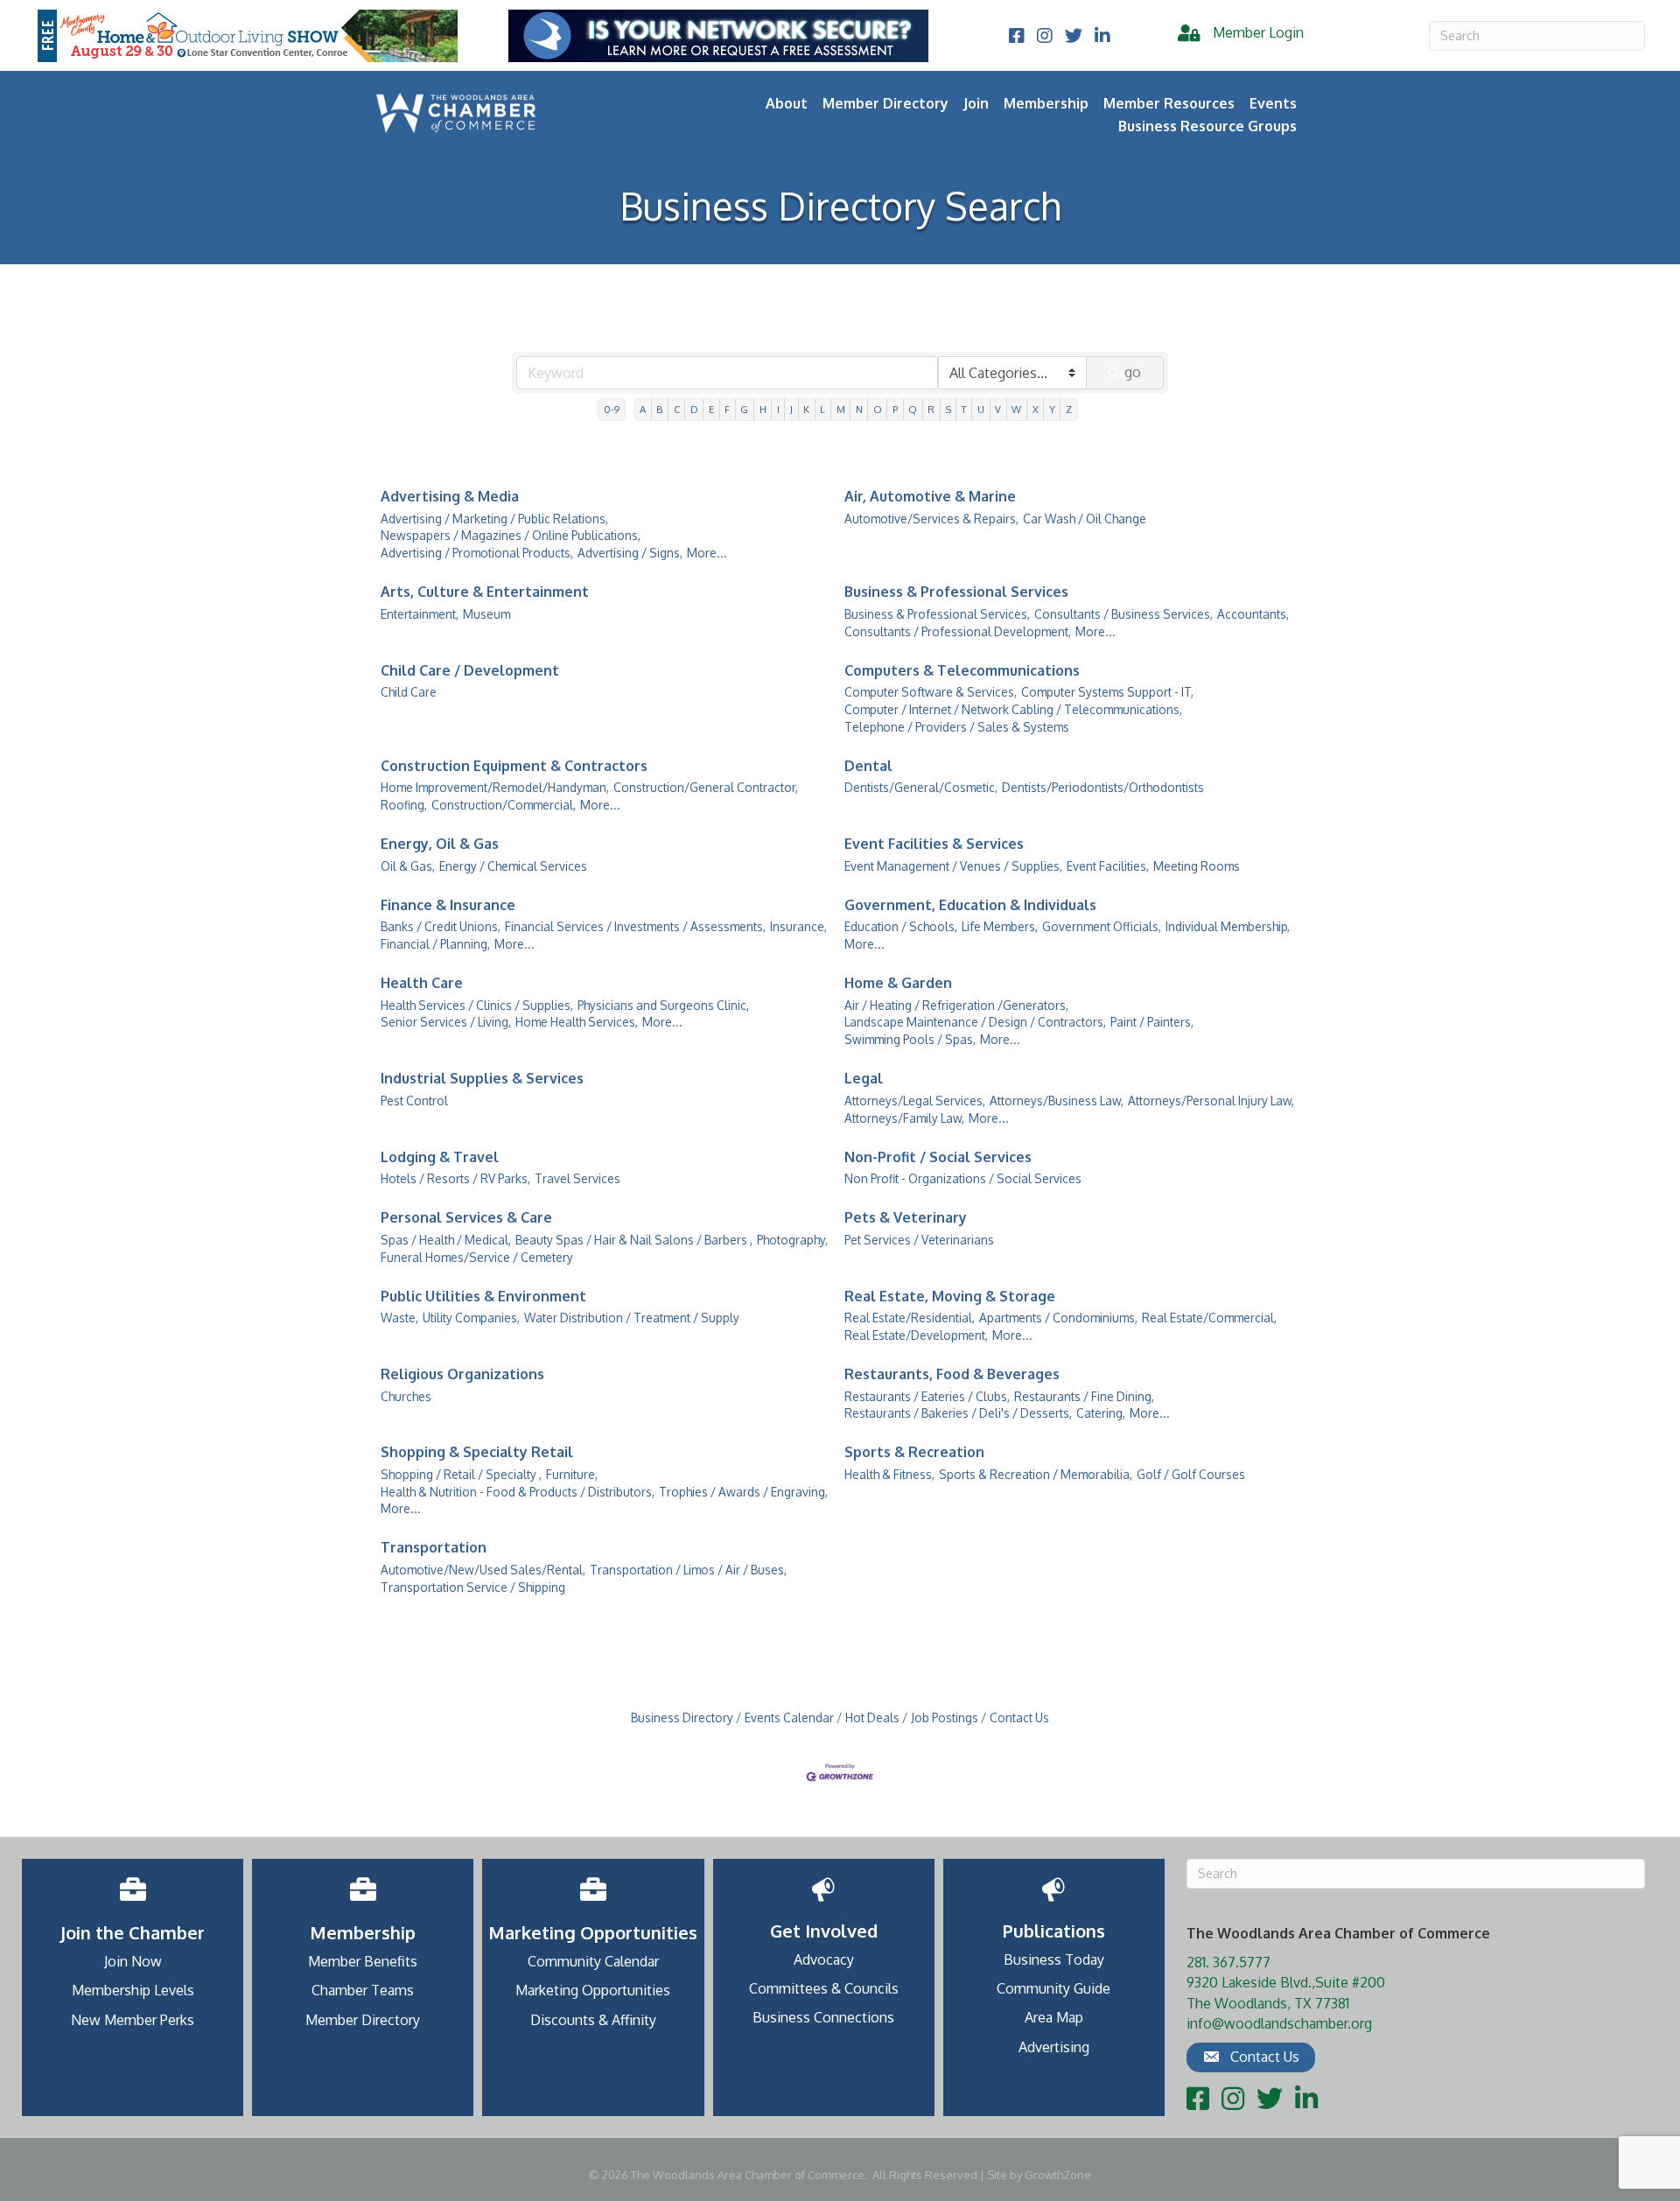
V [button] (998, 409)
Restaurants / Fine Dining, (1084, 1396)
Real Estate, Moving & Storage (950, 1296)
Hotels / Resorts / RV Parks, (455, 1178)
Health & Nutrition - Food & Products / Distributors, (518, 1492)
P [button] (895, 409)
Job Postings (945, 1717)
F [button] (727, 409)
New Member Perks (133, 2020)
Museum (486, 614)
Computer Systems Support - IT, (1107, 692)
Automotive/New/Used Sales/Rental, (483, 1570)
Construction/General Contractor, (706, 787)
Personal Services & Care (466, 1217)
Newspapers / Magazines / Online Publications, (511, 535)
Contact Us (1019, 1717)
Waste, (399, 1318)
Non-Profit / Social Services (938, 1157)
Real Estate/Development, (916, 1335)
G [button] (744, 409)
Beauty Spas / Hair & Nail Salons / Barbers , (634, 1240)
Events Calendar (789, 1717)
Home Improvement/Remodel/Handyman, (495, 787)
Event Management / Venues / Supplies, (953, 866)
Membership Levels (133, 1990)
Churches (406, 1396)
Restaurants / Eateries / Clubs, (927, 1396)
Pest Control (414, 1100)
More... (707, 553)
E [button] (711, 409)
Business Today (1054, 1959)
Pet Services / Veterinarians (919, 1240)
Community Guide (1053, 1988)
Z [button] (1069, 409)
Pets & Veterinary (906, 1217)
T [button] (964, 409)
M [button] (841, 409)
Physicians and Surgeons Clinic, (663, 1005)
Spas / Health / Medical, (446, 1240)
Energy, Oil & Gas (440, 844)
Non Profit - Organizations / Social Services (963, 1178)
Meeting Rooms (1197, 866)
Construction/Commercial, (504, 805)
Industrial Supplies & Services (482, 1078)
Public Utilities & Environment (483, 1296)
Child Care (409, 692)
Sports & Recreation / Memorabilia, (1036, 1474)
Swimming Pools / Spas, (910, 1039)
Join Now (133, 1961)
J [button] (791, 409)
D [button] (694, 409)
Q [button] (913, 409)
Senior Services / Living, (446, 1022)
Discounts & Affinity (593, 2020)
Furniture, (572, 1474)
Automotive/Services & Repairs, (931, 519)
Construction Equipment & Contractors (514, 766)
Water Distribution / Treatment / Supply (632, 1318)
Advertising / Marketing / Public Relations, (494, 519)
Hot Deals (872, 1717)
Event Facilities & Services (934, 844)
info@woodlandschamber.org (1279, 2023)
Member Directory (885, 103)
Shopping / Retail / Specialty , (461, 1474)
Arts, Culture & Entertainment (485, 592)
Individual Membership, (1228, 926)
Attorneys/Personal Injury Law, (1211, 1100)
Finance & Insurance (448, 905)
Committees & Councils (824, 1988)
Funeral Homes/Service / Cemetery (477, 1257)
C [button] (677, 409)
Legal (864, 1078)
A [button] (643, 409)
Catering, (1101, 1413)
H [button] (763, 409)
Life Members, (1000, 926)
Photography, (792, 1240)
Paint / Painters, (1152, 1022)
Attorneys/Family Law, (904, 1118)
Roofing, (404, 805)
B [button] (659, 409)
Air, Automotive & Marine (930, 496)
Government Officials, (1102, 926)
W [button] (1016, 409)
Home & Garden (898, 983)
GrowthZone (1058, 2175)
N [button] (859, 409)
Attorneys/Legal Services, (915, 1100)
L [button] (822, 409)
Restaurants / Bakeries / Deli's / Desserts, (958, 1413)
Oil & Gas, (408, 866)
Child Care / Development (470, 670)
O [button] (878, 409)
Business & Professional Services (956, 592)
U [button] (981, 409)
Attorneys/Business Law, (1057, 1100)
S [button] (948, 409)
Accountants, (1253, 614)
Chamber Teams (363, 1990)
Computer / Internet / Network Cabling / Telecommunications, (1013, 709)
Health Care (422, 983)
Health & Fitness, (889, 1474)
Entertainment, (420, 614)
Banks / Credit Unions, (441, 926)
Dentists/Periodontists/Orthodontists (1103, 787)
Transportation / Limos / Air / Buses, (688, 1570)
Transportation (434, 1547)
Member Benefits (363, 1961)
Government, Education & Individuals (970, 905)
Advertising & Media (450, 496)
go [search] (1133, 372)
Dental (868, 766)
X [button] (1036, 409)
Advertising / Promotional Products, (477, 553)
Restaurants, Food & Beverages (952, 1374)
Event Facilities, (1108, 866)
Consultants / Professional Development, (958, 631)
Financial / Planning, (435, 944)
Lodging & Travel (440, 1157)
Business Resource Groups (1207, 126)
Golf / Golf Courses (1191, 1474)
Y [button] (1052, 409)
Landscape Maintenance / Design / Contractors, (975, 1022)
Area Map (1054, 2017)
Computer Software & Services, (931, 692)
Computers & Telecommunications (962, 670)
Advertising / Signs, (630, 553)
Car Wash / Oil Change (1085, 519)
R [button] (931, 409)
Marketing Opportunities (593, 1990)
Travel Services (577, 1178)
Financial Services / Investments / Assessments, (635, 926)
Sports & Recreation (914, 1452)
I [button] (778, 409)
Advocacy (824, 1959)
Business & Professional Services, (937, 614)
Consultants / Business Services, (1123, 614)
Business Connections (823, 2017)
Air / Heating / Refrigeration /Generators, (956, 1005)
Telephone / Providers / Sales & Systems (957, 727)
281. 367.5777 (1228, 1962)
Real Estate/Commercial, (1209, 1318)
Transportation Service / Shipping (473, 1587)
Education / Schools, (901, 926)
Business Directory (682, 1717)
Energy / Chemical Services (513, 866)
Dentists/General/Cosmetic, (921, 787)
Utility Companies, (471, 1318)
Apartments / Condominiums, (1058, 1318)
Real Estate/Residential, (910, 1318)
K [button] (806, 409)
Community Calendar (593, 1961)
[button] (1251, 2057)
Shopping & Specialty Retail (477, 1452)
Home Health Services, (577, 1022)
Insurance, (798, 926)
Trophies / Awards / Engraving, (743, 1492)
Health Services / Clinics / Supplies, (477, 1005)
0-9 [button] (612, 409)
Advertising (1054, 2047)
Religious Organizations (462, 1374)
